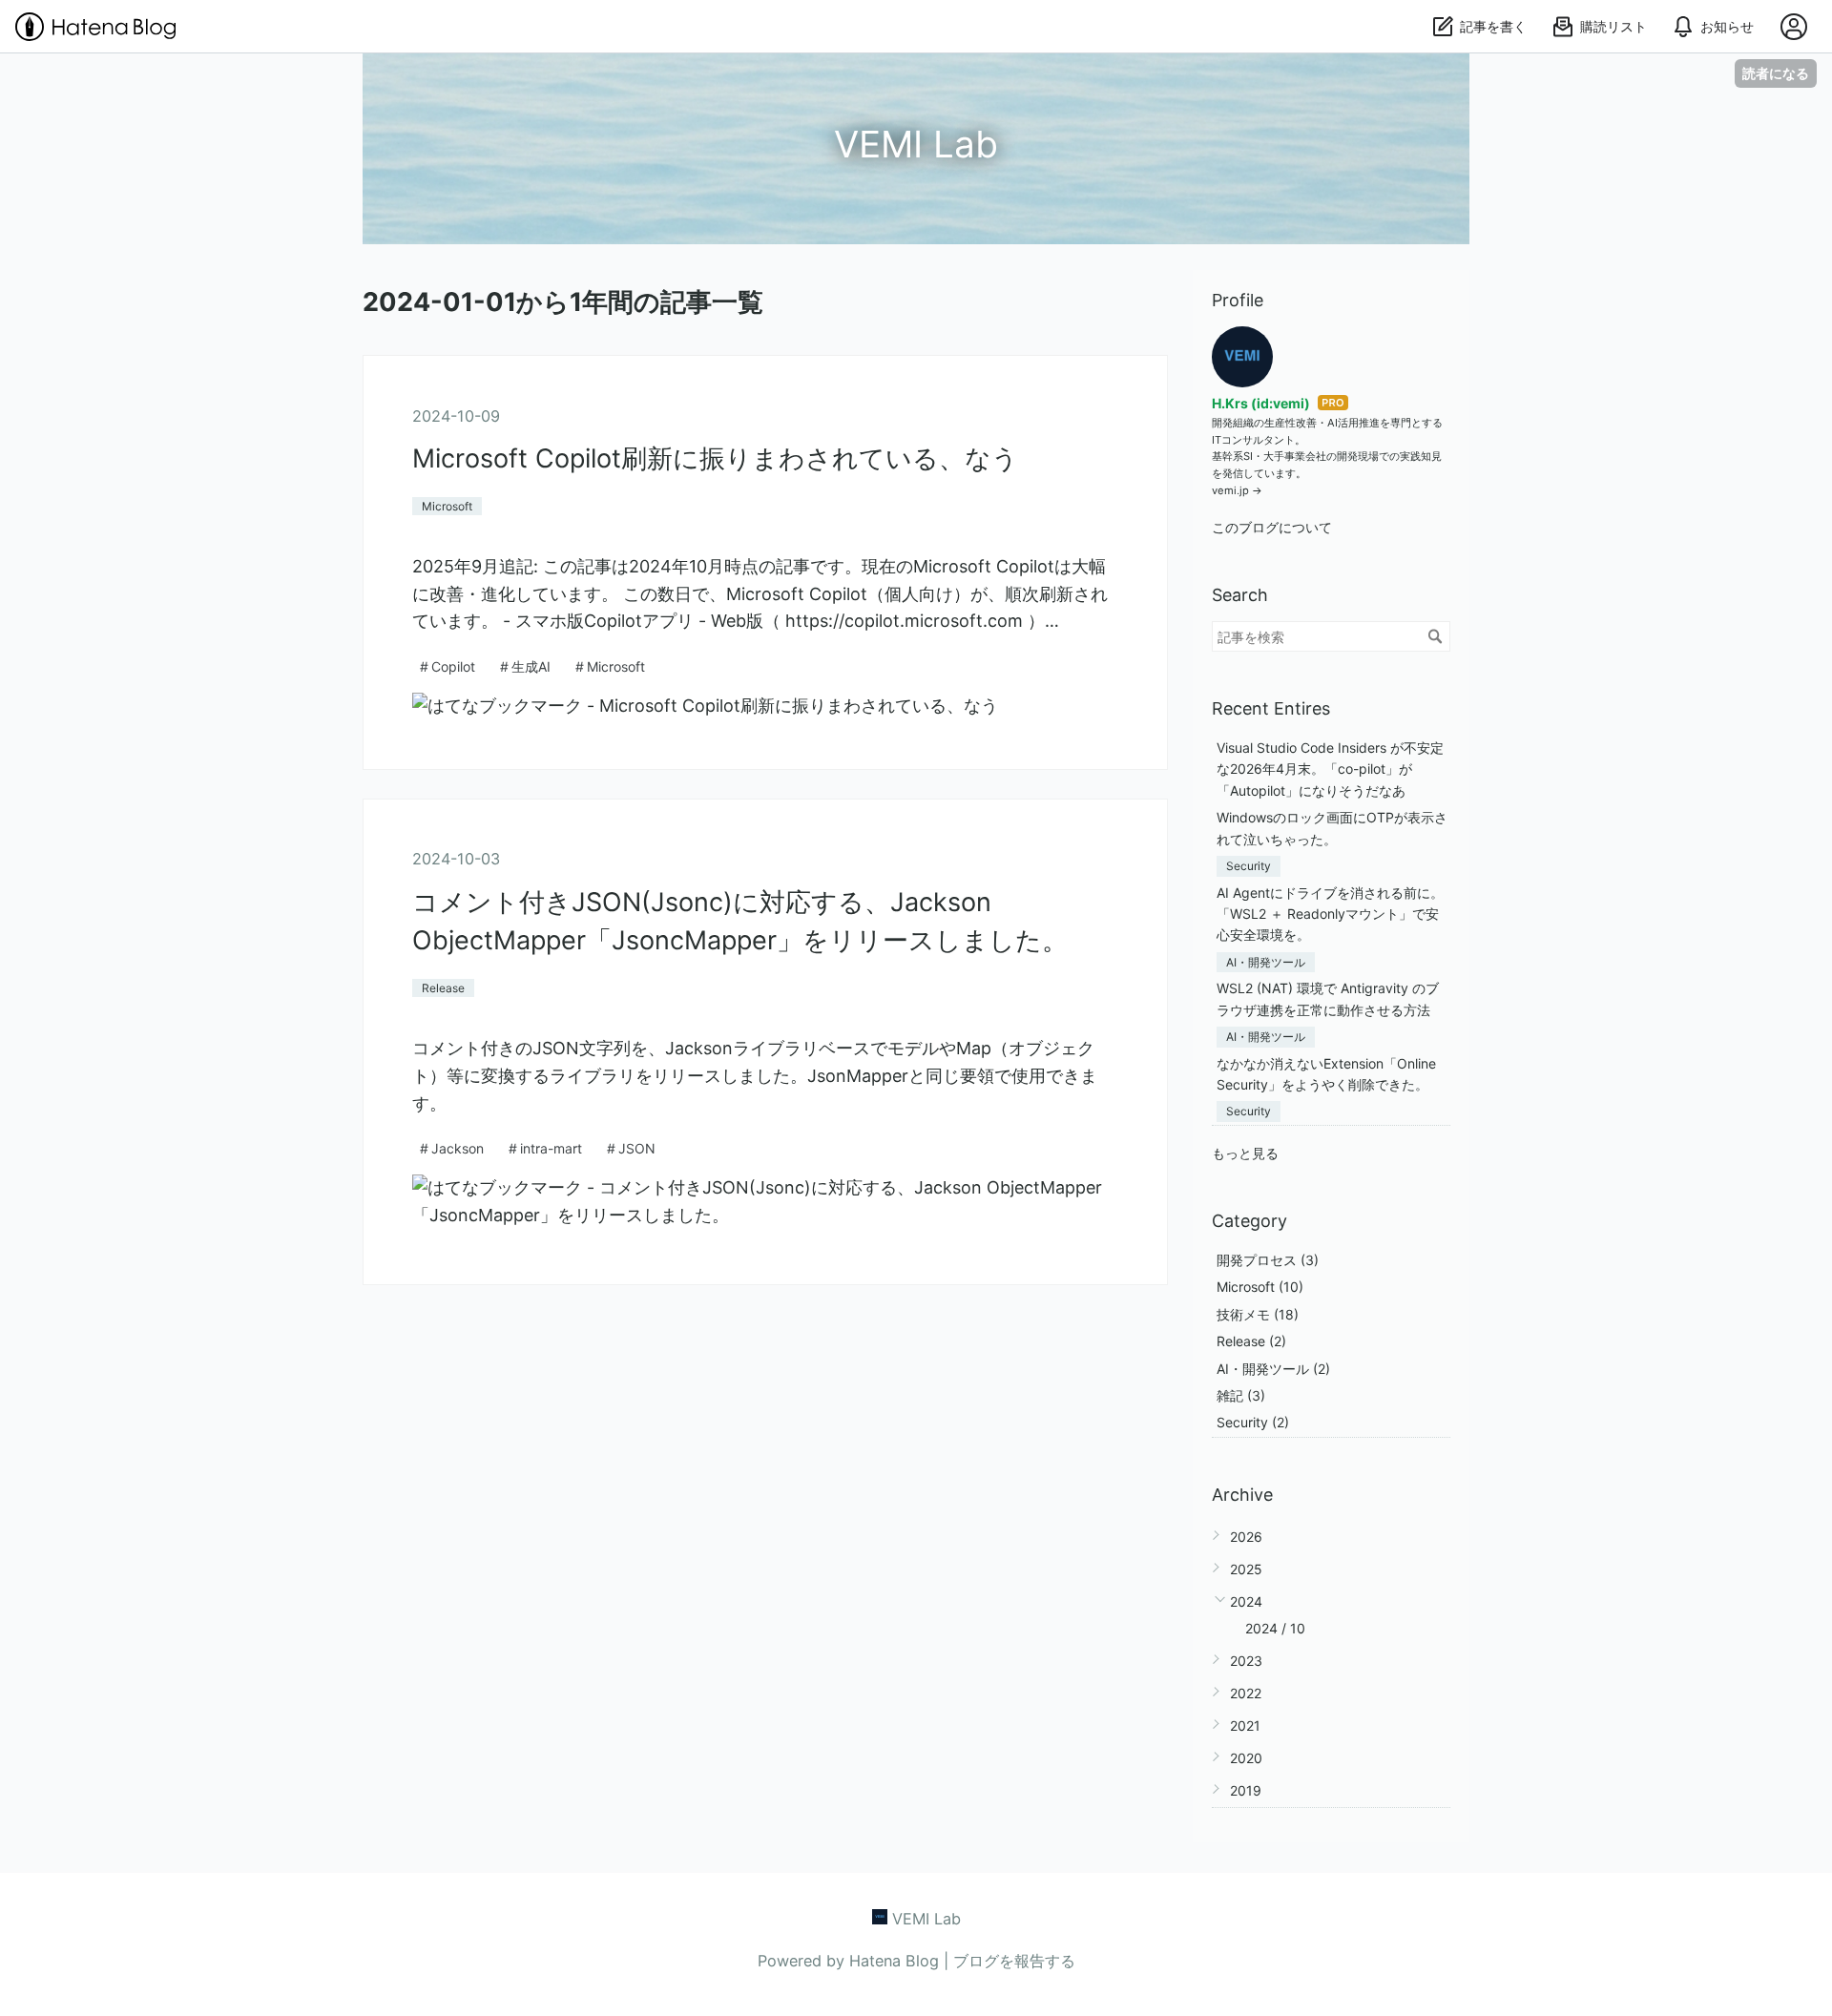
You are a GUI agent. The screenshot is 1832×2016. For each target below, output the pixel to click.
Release (443, 988)
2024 (1246, 1601)
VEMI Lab (916, 144)
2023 (1246, 1661)
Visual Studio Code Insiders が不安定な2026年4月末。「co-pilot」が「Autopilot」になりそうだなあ (1330, 769)
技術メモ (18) (1258, 1314)
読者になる (1776, 73)
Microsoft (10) (1260, 1287)
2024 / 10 (1275, 1628)
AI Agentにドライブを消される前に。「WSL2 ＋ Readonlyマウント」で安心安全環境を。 (1330, 914)
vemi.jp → (1237, 490)
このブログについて (1272, 527)
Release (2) (1251, 1341)
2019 (1246, 1790)
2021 (1245, 1725)
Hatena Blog (894, 1961)
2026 (1246, 1537)
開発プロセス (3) (1268, 1260)
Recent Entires (1271, 708)
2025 (1246, 1569)
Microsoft (447, 506)
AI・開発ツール (1266, 962)
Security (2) (1253, 1422)
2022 (1246, 1693)
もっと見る (1245, 1153)
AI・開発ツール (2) (1273, 1369)
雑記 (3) (1241, 1395)
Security (1249, 866)
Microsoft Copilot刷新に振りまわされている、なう (715, 458)
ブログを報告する (1014, 1961)
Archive (1242, 1495)
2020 (1246, 1758)
